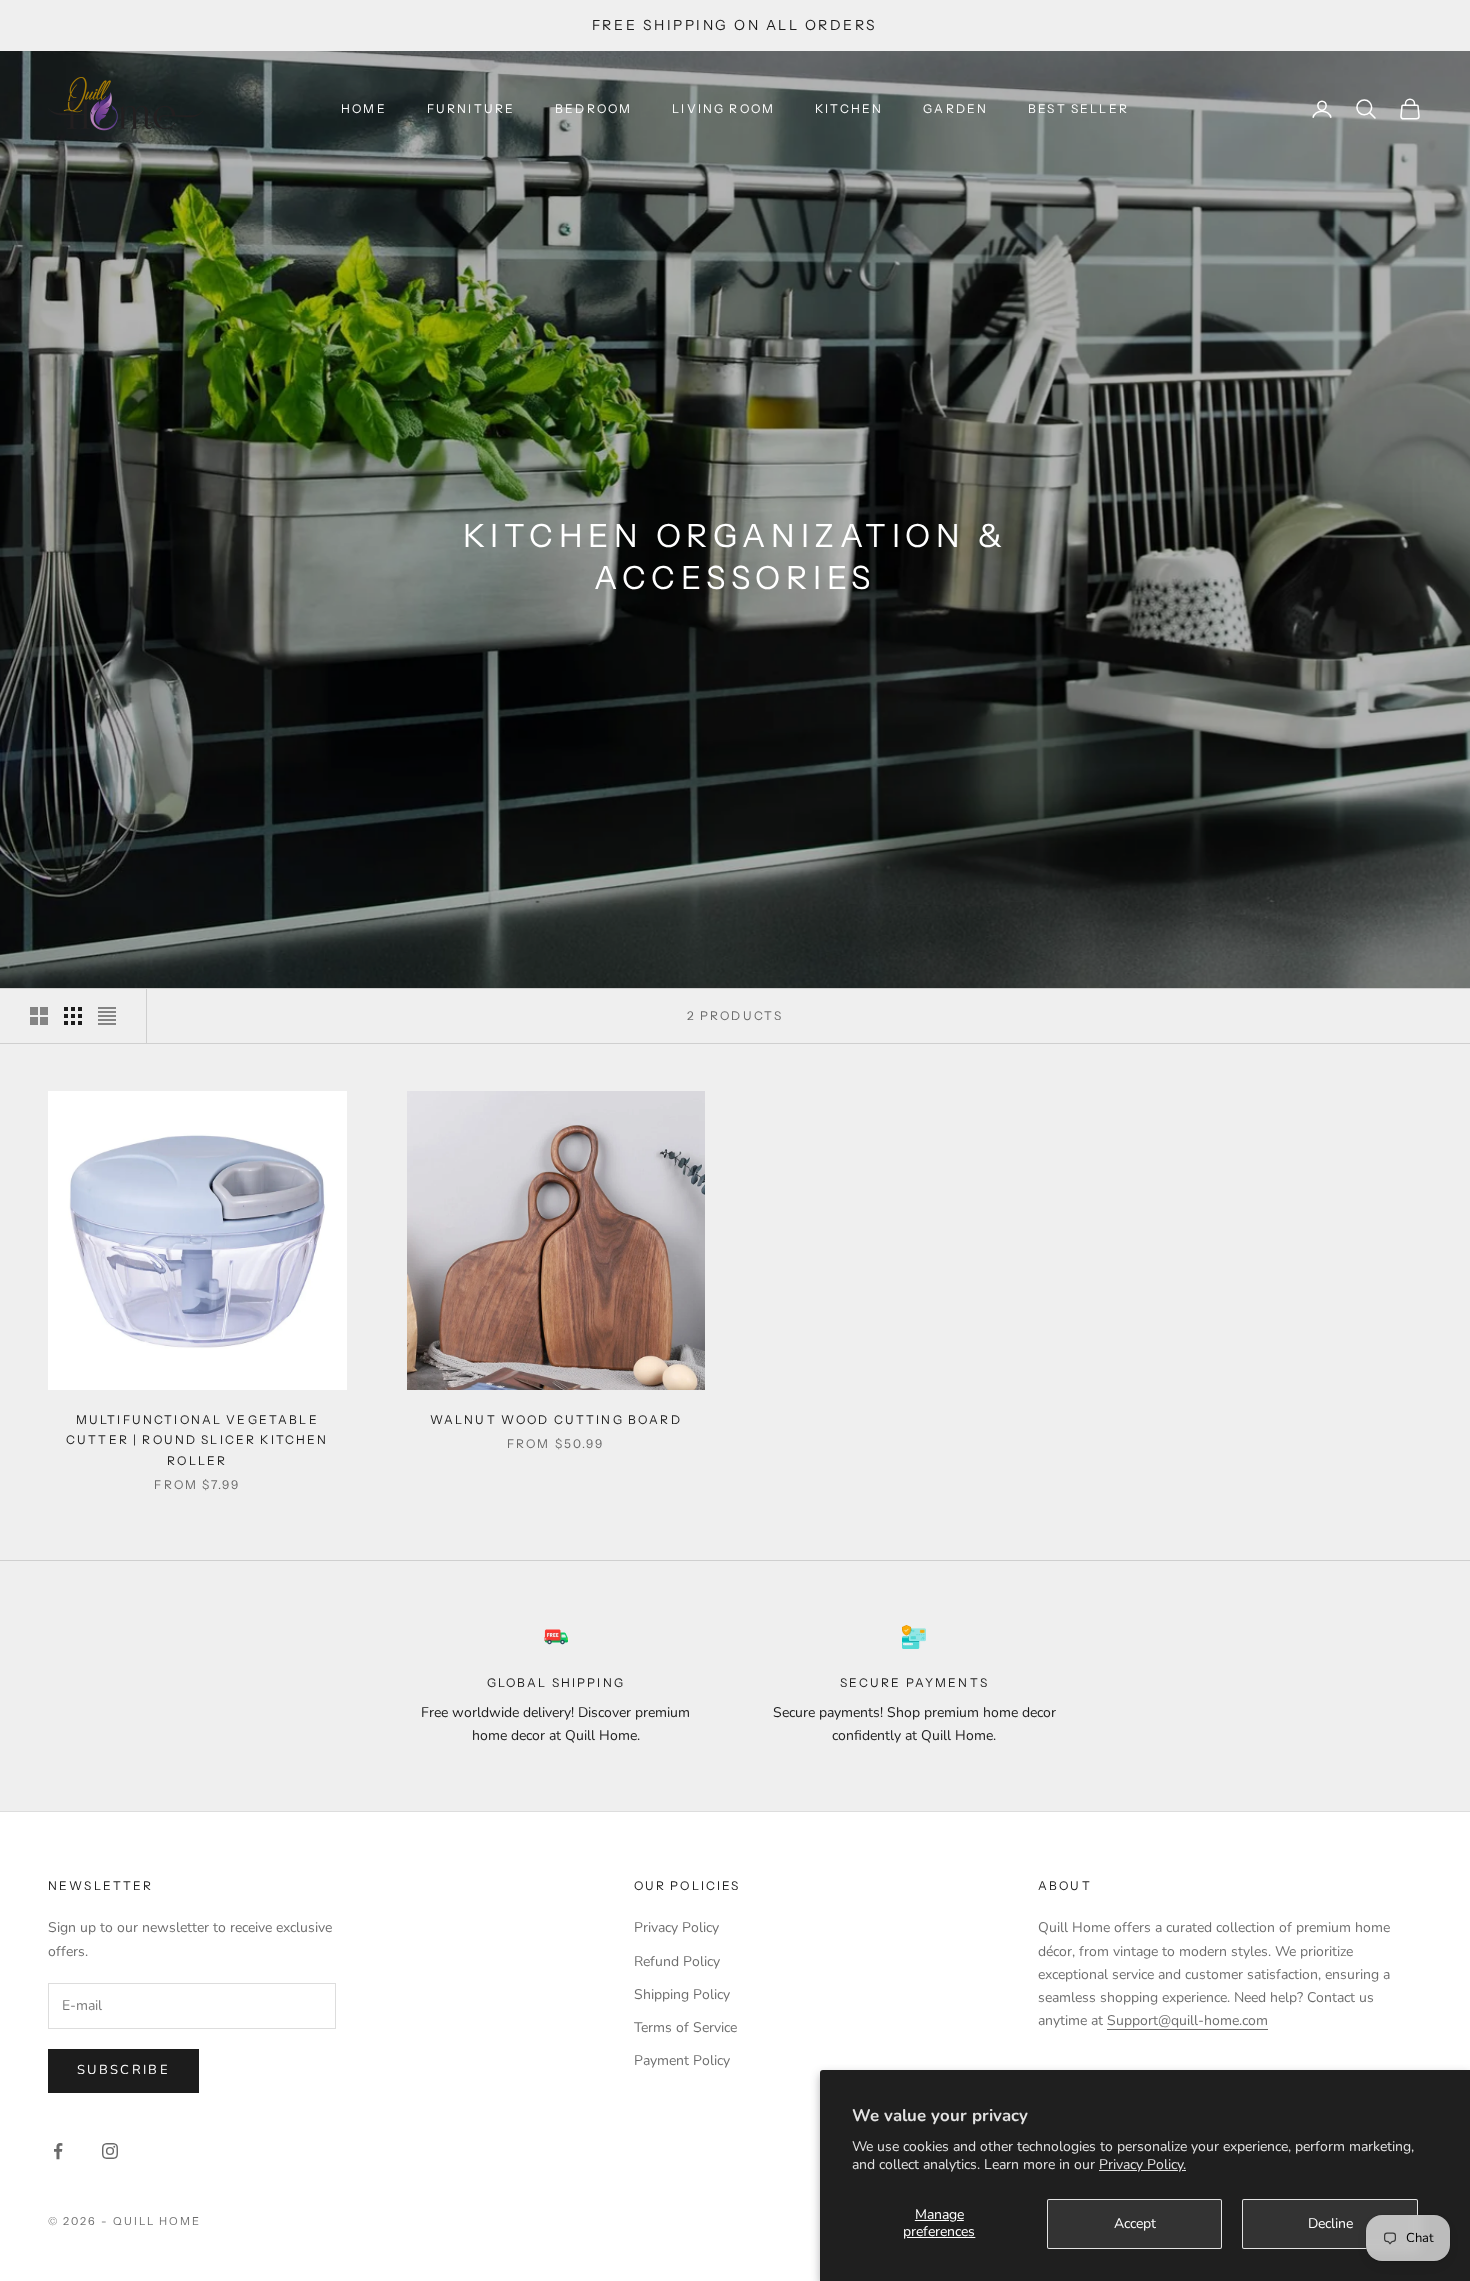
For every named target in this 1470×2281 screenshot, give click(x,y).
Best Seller (1078, 108)
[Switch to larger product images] (39, 1016)
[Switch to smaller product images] (73, 1016)
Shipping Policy (682, 1994)
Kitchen (849, 108)
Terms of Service (685, 2027)
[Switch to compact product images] (107, 1016)
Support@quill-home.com (1187, 2020)
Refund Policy (677, 1961)
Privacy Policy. (1142, 2164)
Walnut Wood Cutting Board (556, 1419)
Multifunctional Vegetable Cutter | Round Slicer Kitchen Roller (197, 1440)
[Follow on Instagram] (110, 2151)
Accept (1135, 2223)
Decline (1330, 2223)
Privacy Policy (676, 1927)
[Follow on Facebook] (58, 2151)
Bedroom (593, 108)
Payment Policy (682, 2060)
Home (364, 108)
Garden (955, 108)
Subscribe (123, 2070)
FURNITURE (471, 108)
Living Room (723, 108)
